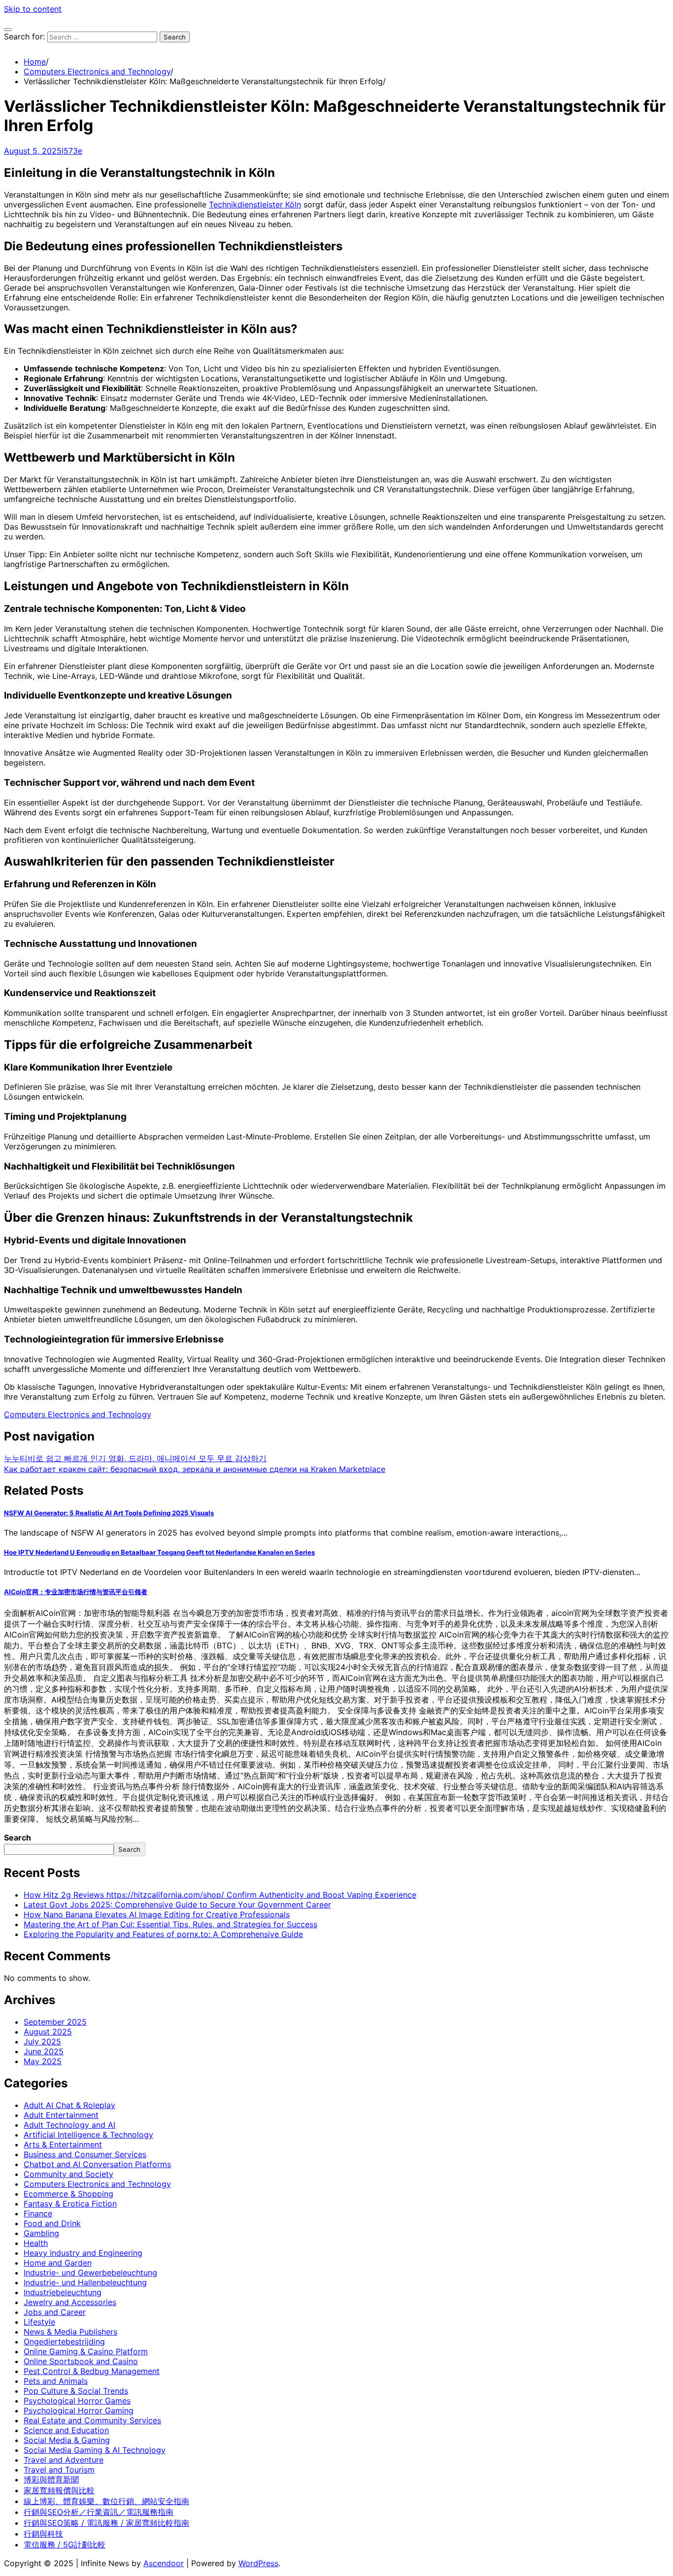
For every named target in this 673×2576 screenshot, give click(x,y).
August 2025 (48, 2032)
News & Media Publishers (70, 2332)
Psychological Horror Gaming (79, 2410)
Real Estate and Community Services (92, 2420)
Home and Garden (58, 2263)
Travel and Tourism (59, 2470)
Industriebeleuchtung (63, 2292)
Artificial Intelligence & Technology (88, 2135)
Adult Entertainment (61, 2115)
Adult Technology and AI (69, 2125)
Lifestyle (39, 2322)
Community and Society (68, 2174)
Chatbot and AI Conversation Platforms (97, 2164)
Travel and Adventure (64, 2460)
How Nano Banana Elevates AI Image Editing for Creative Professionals (157, 1914)
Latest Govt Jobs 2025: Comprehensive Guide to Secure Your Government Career (177, 1905)
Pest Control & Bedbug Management (92, 2371)
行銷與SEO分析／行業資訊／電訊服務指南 (99, 2512)
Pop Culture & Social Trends (76, 2391)
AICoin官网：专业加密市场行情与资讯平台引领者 (76, 1592)
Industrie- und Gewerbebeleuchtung (90, 2273)
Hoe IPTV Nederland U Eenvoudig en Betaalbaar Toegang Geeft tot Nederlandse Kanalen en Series (159, 1552)
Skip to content (33, 9)
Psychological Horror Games (77, 2401)
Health (36, 2243)
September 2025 (55, 2022)
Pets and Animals (56, 2381)
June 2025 (44, 2051)
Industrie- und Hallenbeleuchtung (85, 2282)
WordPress (258, 2563)
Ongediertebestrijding (64, 2342)
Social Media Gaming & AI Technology (95, 2450)
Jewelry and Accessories (70, 2302)
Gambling (41, 2233)
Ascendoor (164, 2563)
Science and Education (66, 2430)
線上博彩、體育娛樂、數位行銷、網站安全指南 (106, 2501)
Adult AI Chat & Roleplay (69, 2105)
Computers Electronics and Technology (78, 1414)
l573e (72, 151)
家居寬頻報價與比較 (59, 2490)
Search (17, 1838)
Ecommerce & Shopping (68, 2194)
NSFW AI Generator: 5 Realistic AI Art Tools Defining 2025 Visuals (109, 1513)
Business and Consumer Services (85, 2154)
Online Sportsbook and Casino (81, 2361)
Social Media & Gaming (67, 2440)
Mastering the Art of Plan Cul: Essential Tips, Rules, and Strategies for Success (170, 1924)
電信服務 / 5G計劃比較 (65, 2544)
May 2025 (43, 2061)
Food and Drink (52, 2223)
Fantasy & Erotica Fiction (70, 2204)
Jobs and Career (55, 2312)
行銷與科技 (43, 2534)
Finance (38, 2213)
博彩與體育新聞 (51, 2479)
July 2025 (42, 2041)
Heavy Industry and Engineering (83, 2253)
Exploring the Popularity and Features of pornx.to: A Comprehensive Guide (163, 1934)
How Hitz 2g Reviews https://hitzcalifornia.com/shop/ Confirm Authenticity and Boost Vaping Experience (220, 1895)
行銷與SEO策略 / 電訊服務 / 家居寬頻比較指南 (106, 2523)
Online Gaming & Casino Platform (86, 2351)
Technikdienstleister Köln (255, 204)
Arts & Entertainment (63, 2144)
